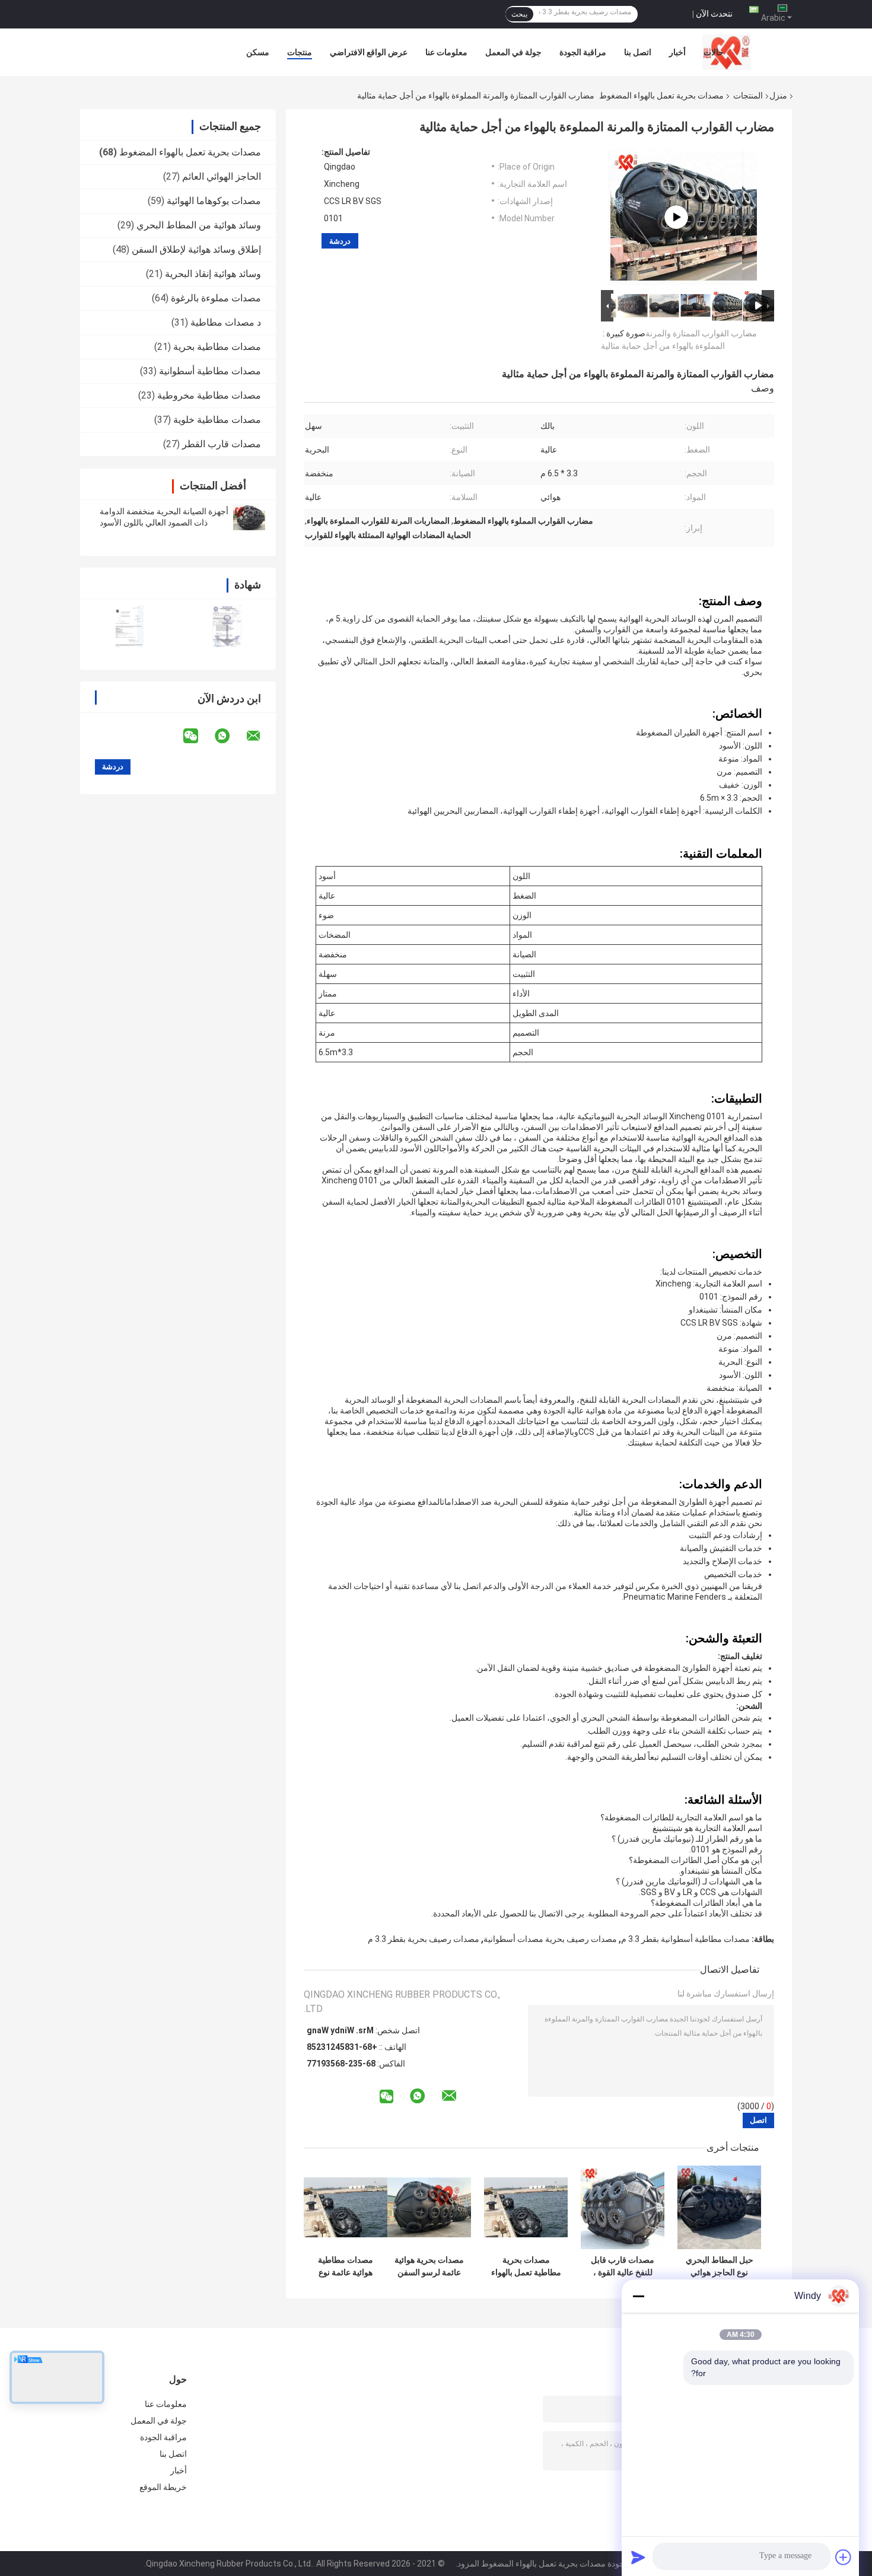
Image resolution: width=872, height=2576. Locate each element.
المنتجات (748, 95)
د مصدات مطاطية (226, 322)
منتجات (300, 52)
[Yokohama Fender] (676, 217)
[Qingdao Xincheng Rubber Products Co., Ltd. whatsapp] (230, 736)
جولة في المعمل (513, 52)
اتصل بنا (638, 52)
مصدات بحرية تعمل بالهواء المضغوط (661, 95)
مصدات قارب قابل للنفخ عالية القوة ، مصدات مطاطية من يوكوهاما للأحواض (623, 2266)
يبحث (519, 14)
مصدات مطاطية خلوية (217, 420)
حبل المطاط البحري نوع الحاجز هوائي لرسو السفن (720, 2266)
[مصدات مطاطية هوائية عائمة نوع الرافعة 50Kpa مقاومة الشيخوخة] (346, 2207)
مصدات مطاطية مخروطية (209, 395)
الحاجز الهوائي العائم (222, 176)
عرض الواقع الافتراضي (369, 52)
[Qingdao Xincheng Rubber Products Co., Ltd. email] (261, 736)
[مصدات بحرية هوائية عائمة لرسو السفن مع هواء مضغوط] (429, 2207)
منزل (778, 95)
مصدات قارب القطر (222, 444)
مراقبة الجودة (583, 52)
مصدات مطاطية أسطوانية (210, 371)
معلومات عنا (446, 52)
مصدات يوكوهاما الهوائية (214, 201)
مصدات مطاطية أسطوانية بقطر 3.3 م (685, 1939)
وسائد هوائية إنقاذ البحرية (213, 274)
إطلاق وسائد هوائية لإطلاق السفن (196, 249)
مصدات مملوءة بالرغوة (216, 298)
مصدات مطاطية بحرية (217, 347)
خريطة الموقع (163, 2487)
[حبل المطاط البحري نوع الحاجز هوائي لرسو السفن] (719, 2207)
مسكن (258, 52)
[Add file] (844, 2557)
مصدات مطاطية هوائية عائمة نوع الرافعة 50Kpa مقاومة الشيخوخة (346, 2266)
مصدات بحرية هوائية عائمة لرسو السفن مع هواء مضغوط (429, 2266)
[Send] (638, 2557)
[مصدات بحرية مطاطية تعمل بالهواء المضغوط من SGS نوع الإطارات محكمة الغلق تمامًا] (526, 2207)
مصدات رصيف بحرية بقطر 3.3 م (424, 1939)
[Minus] (638, 2296)
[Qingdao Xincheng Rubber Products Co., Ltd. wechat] (198, 736)
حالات (714, 52)
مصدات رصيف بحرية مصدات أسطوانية (550, 1939)
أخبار (677, 52)
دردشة (340, 241)
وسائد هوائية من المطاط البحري (199, 225)
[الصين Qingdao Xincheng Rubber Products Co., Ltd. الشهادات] (129, 627)
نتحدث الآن (714, 14)
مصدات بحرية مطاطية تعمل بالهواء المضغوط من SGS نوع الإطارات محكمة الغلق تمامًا (526, 2266)
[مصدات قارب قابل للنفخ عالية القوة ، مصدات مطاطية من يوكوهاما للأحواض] (623, 2207)
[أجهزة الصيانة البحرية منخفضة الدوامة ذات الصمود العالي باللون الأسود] (249, 517)
